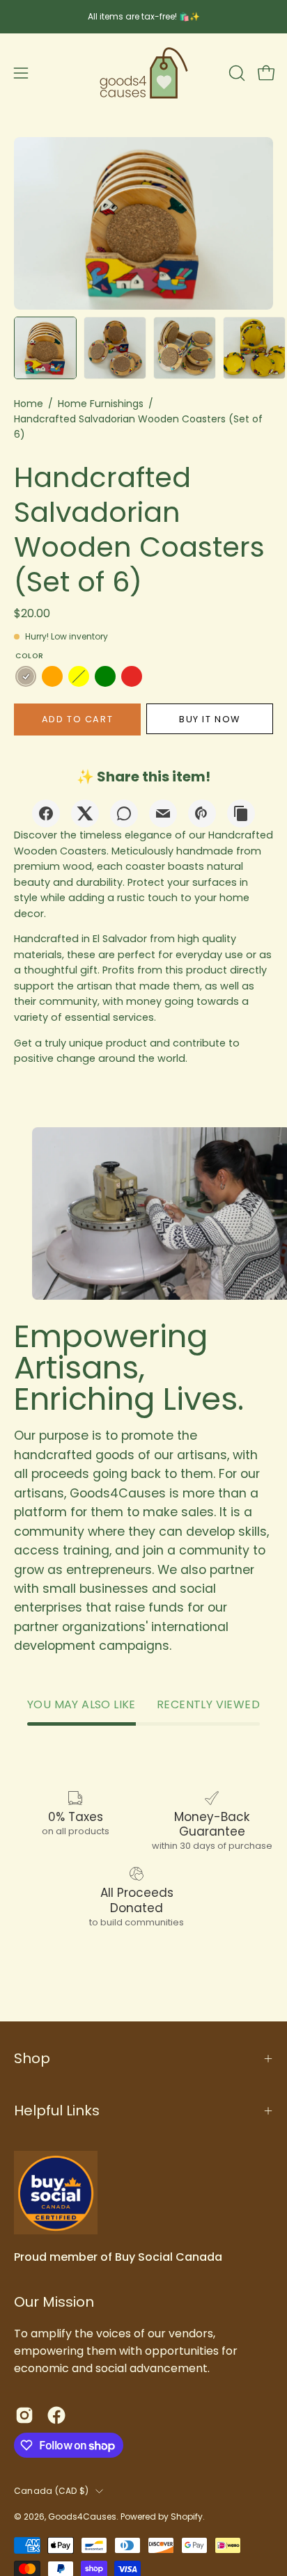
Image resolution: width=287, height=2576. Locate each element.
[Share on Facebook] (46, 813)
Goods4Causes (82, 2517)
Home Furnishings (101, 404)
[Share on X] (85, 813)
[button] (235, 73)
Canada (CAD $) (51, 2491)
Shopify (187, 2517)
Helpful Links (57, 2110)
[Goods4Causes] (143, 73)
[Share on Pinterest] (202, 813)
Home (29, 404)
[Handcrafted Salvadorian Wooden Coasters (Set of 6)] (45, 348)
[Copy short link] (241, 813)
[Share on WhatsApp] (124, 813)
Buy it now (210, 719)
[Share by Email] (163, 813)
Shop (32, 2058)
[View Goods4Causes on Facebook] (56, 2415)
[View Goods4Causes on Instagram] (24, 2415)
